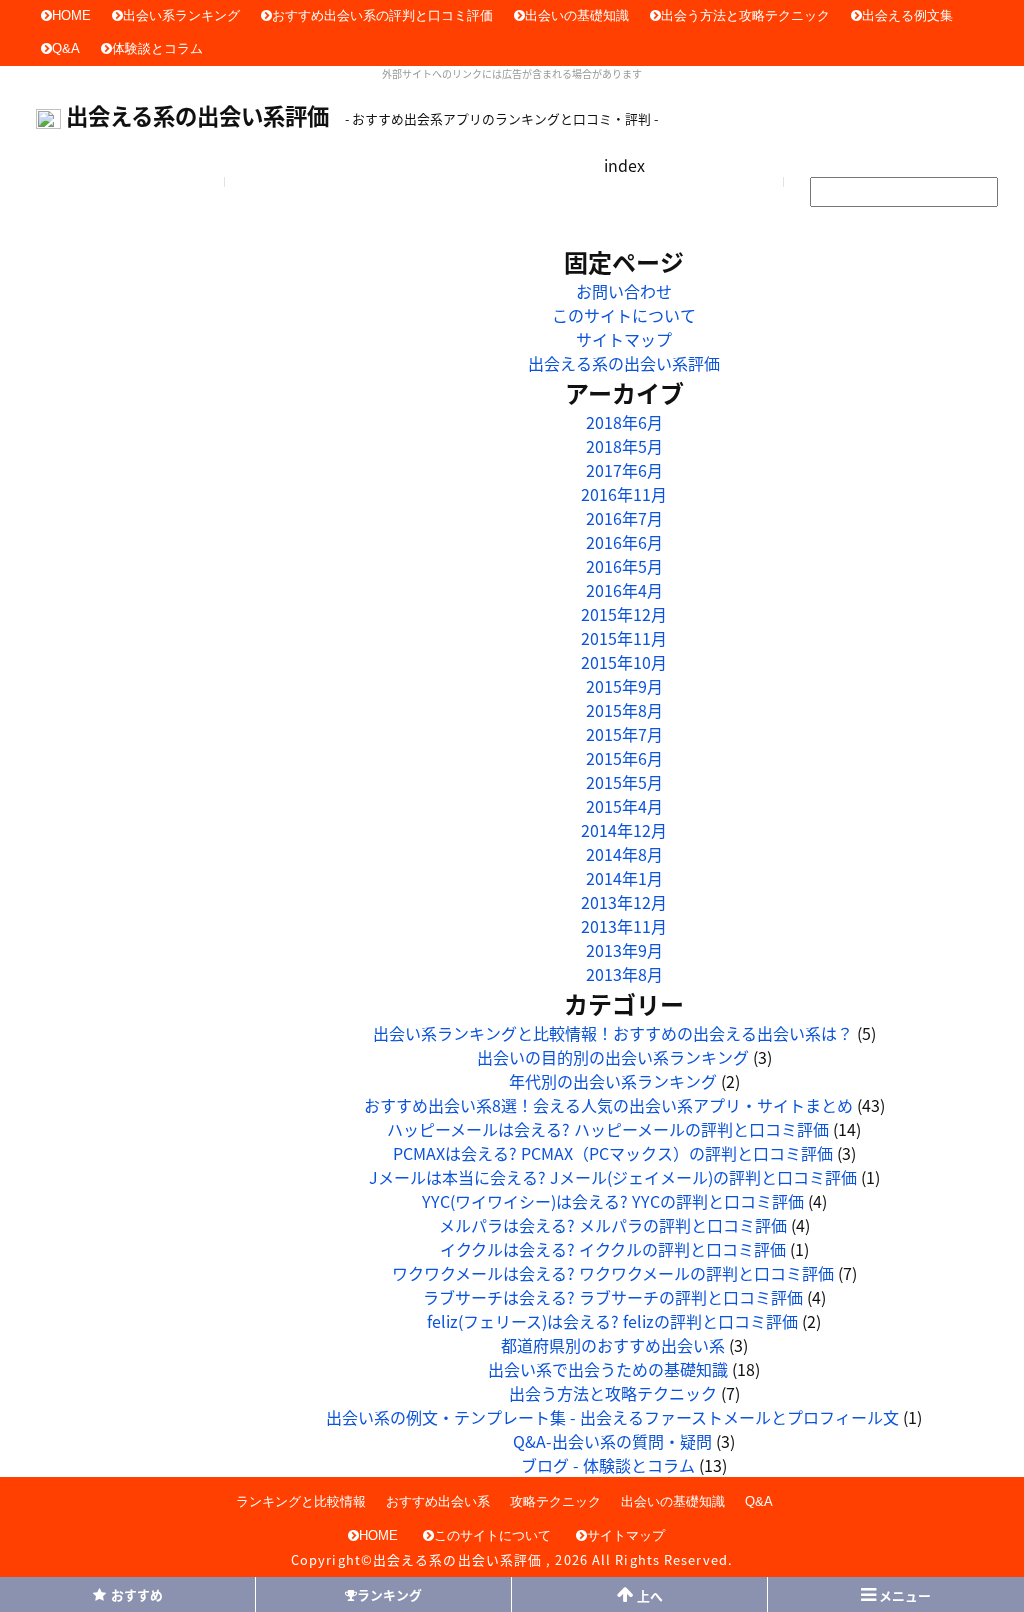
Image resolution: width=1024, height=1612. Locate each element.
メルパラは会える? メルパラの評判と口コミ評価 (613, 1225)
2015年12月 (624, 614)
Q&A (66, 48)
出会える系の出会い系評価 (197, 115)
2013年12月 (624, 902)
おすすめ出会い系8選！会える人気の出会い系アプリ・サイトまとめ (608, 1105)
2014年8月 (624, 854)
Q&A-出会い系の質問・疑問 (612, 1441)
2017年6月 (624, 470)
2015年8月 (624, 710)
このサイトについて (624, 315)
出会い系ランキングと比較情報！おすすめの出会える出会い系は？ (613, 1033)
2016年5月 (624, 566)
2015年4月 (624, 806)
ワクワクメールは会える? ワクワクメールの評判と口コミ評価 (613, 1273)
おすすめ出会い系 (438, 1501)
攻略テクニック (555, 1501)
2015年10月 (624, 662)
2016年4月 (624, 590)
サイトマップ (624, 339)
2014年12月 (624, 830)
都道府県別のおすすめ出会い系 (613, 1345)
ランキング (389, 1594)
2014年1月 (624, 878)
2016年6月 (624, 542)
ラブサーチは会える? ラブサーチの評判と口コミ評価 (613, 1297)
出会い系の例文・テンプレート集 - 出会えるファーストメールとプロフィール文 (612, 1417)
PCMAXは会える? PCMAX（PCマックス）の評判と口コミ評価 (613, 1153)
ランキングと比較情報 (301, 1501)
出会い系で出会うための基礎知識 (608, 1369)
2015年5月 (624, 782)
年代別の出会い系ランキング (613, 1081)
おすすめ (137, 1594)
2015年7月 (624, 734)
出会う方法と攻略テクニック (745, 15)
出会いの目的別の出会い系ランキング (613, 1057)
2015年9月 (624, 686)
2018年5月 (624, 446)
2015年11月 (624, 638)
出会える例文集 (907, 15)
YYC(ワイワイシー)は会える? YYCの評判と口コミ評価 (613, 1201)
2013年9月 (624, 950)
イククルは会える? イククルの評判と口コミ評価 (613, 1249)
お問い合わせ (624, 291)
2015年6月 (624, 758)
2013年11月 (624, 926)
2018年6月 (624, 422)
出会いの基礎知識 (577, 15)
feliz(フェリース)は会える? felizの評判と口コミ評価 (612, 1321)
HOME (71, 15)
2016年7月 (624, 518)
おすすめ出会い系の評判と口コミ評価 (382, 15)
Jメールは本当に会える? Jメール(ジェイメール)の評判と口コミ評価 (613, 1177)
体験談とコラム (157, 48)
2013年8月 (624, 974)
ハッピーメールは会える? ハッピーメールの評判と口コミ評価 (608, 1129)
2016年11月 (624, 494)
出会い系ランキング (181, 15)
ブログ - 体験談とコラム (608, 1465)
